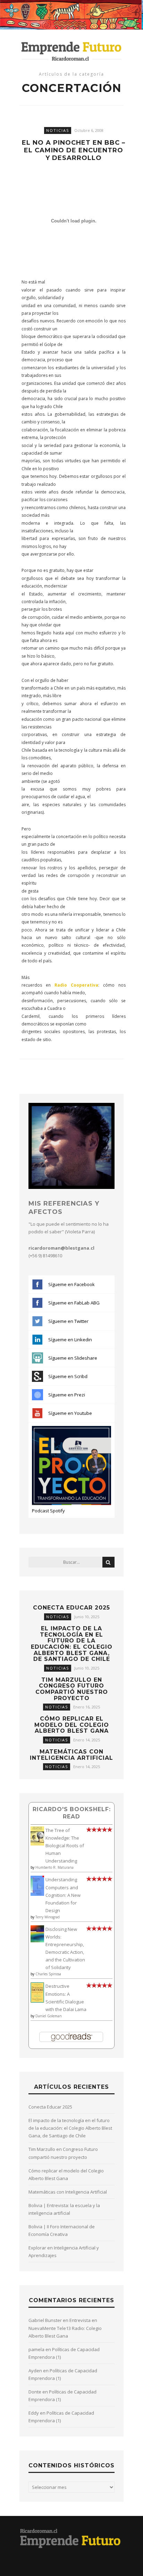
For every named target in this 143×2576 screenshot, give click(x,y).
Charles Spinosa (48, 1974)
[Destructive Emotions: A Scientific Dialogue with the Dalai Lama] (37, 2001)
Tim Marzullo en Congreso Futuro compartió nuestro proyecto (72, 1689)
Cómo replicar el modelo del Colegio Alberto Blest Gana (72, 1725)
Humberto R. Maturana (54, 1867)
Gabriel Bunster (45, 2320)
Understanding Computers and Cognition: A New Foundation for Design (63, 1895)
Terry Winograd (48, 1917)
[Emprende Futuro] (71, 51)
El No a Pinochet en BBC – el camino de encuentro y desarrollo (74, 150)
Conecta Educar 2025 (71, 1608)
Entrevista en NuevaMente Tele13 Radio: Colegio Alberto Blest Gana (65, 2328)
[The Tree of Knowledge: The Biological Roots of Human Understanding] (37, 1844)
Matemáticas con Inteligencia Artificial (71, 1755)
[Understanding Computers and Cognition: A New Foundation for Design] (37, 1894)
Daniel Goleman (49, 2016)
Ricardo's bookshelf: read (72, 1813)
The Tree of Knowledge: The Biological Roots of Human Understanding (65, 1846)
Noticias (58, 130)
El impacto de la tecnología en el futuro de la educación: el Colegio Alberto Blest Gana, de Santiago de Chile (72, 1644)
